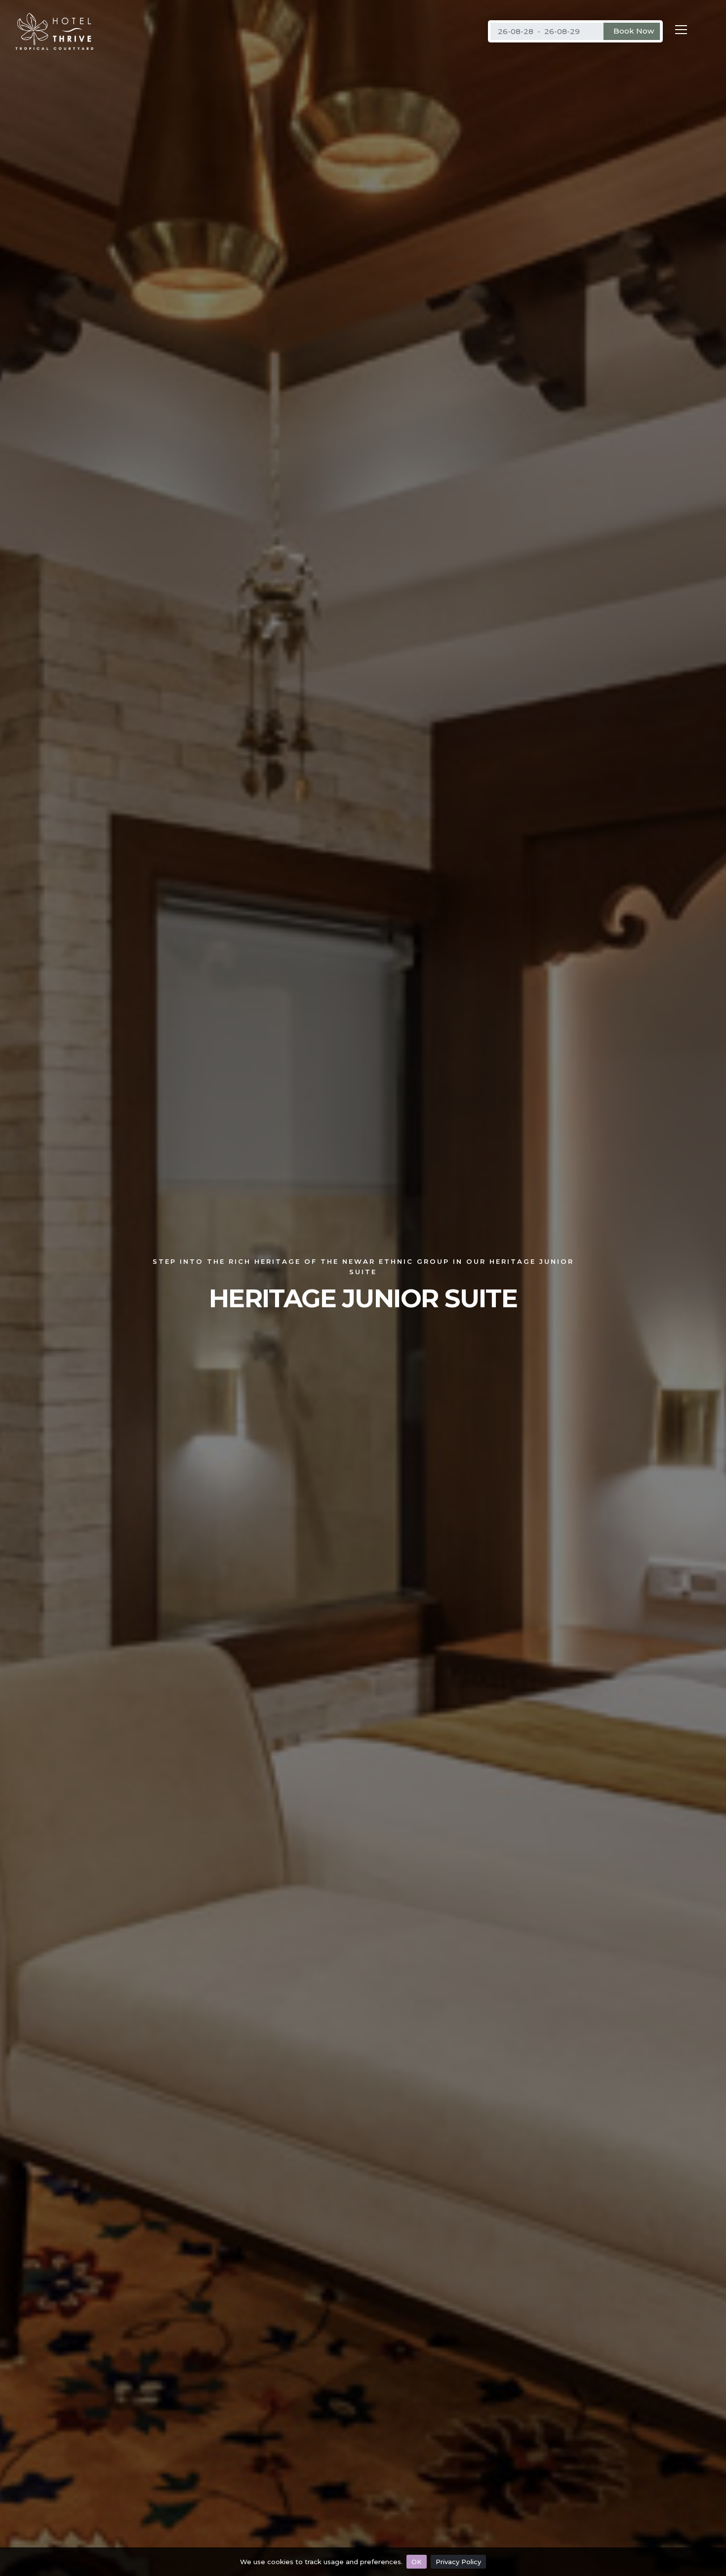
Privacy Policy (458, 2562)
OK (417, 2562)
